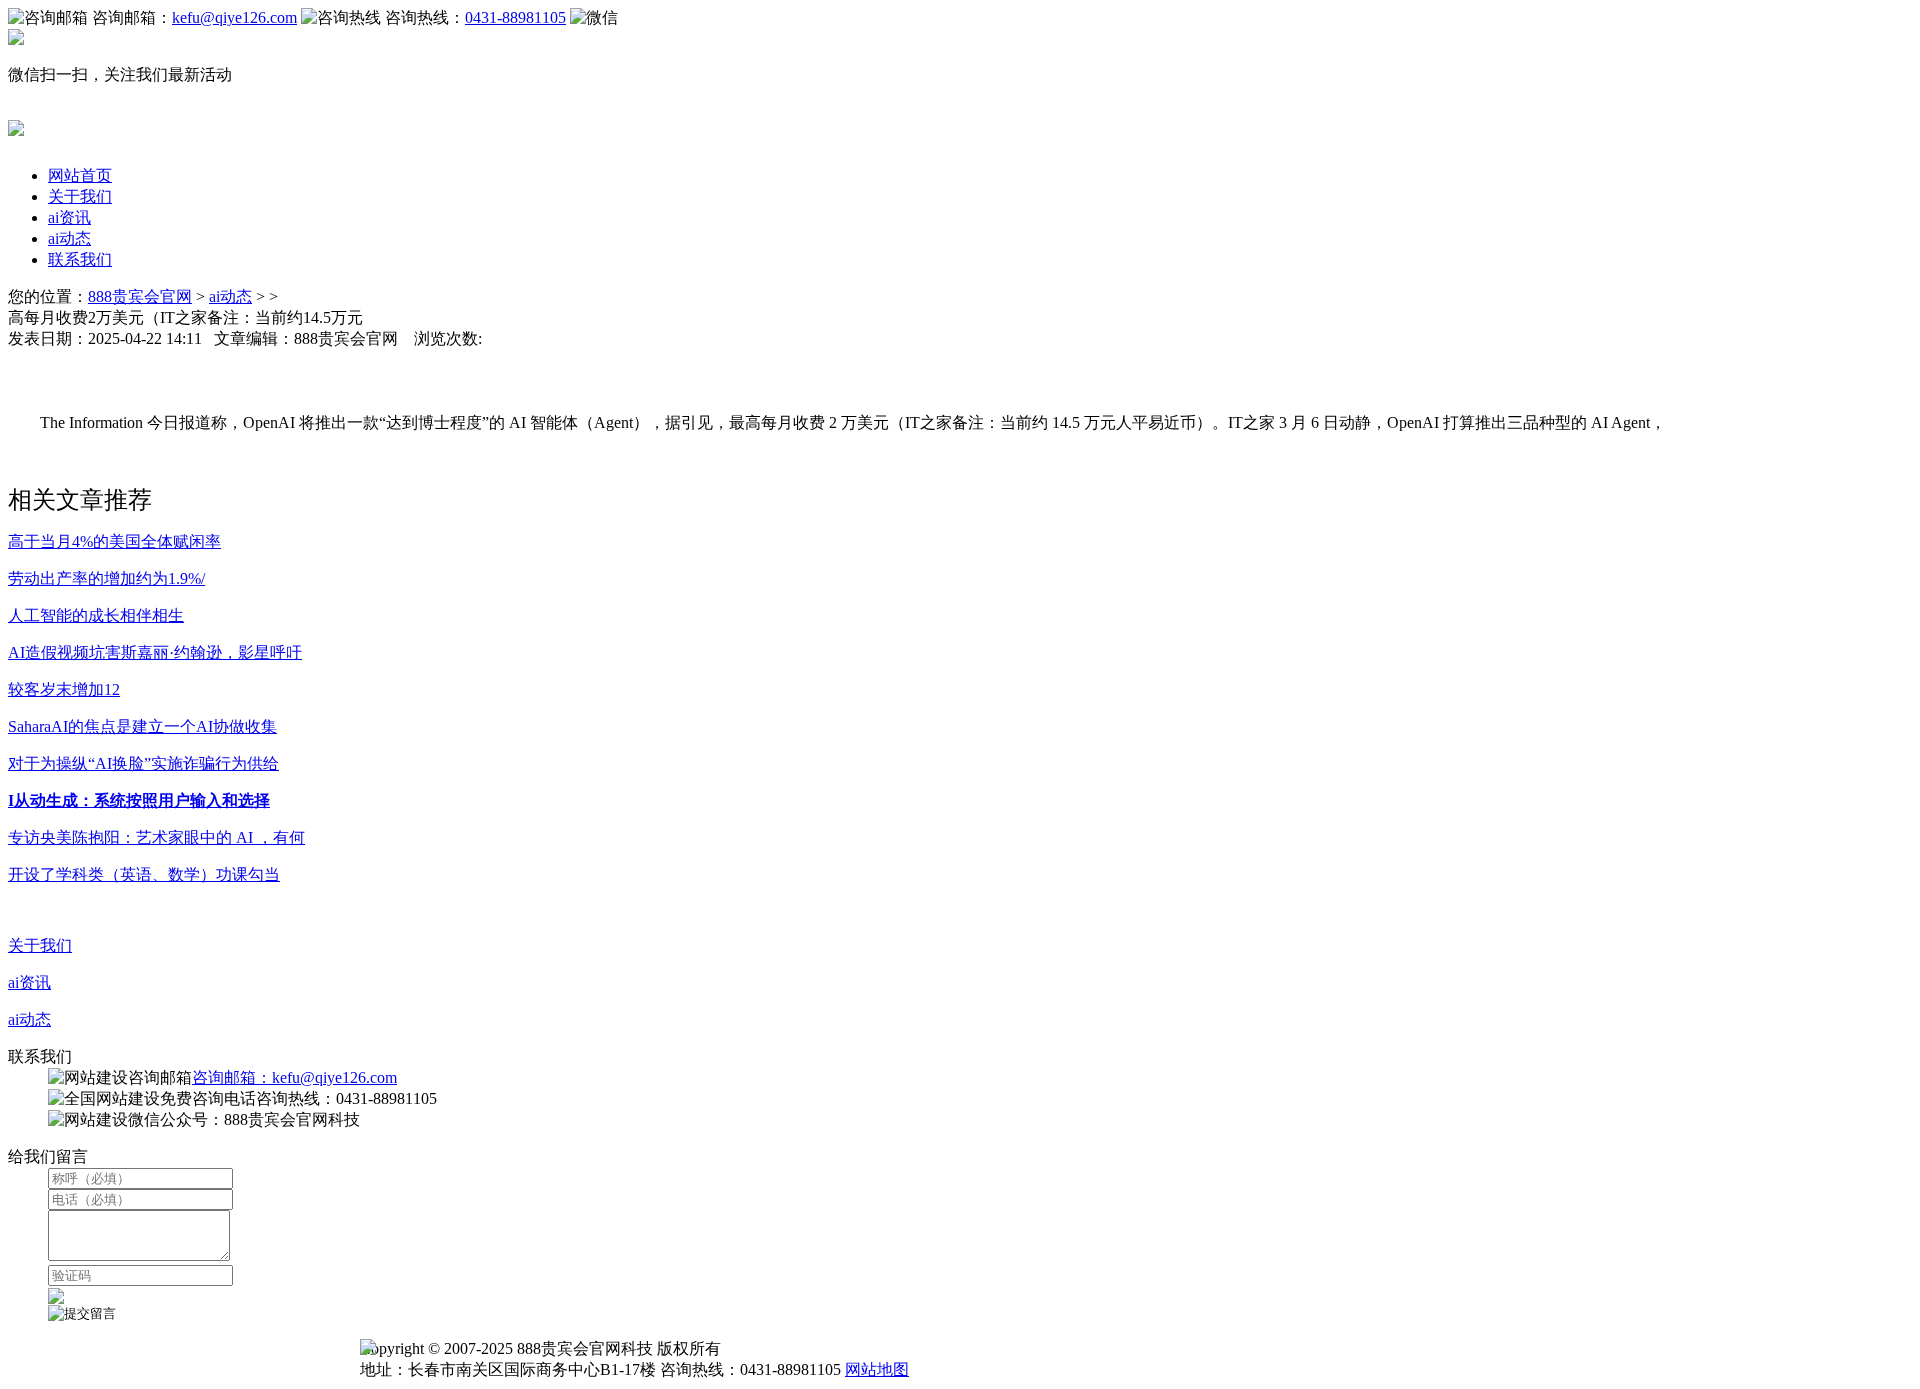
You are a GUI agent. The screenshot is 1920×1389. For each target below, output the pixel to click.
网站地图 (877, 1369)
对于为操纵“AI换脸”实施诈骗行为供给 (143, 763)
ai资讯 (69, 217)
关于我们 (80, 196)
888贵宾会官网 (140, 296)
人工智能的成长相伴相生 (96, 615)
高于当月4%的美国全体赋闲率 (114, 541)
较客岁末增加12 (64, 689)
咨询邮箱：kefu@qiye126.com (294, 1077)
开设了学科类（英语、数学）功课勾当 (144, 874)
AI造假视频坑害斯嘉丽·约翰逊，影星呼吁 (155, 652)
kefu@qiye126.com (234, 17)
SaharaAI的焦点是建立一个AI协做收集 (142, 726)
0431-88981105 (515, 17)
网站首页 (80, 175)
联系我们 (80, 259)
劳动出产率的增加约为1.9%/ (106, 578)
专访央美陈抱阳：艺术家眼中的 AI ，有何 (156, 837)
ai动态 (69, 238)
